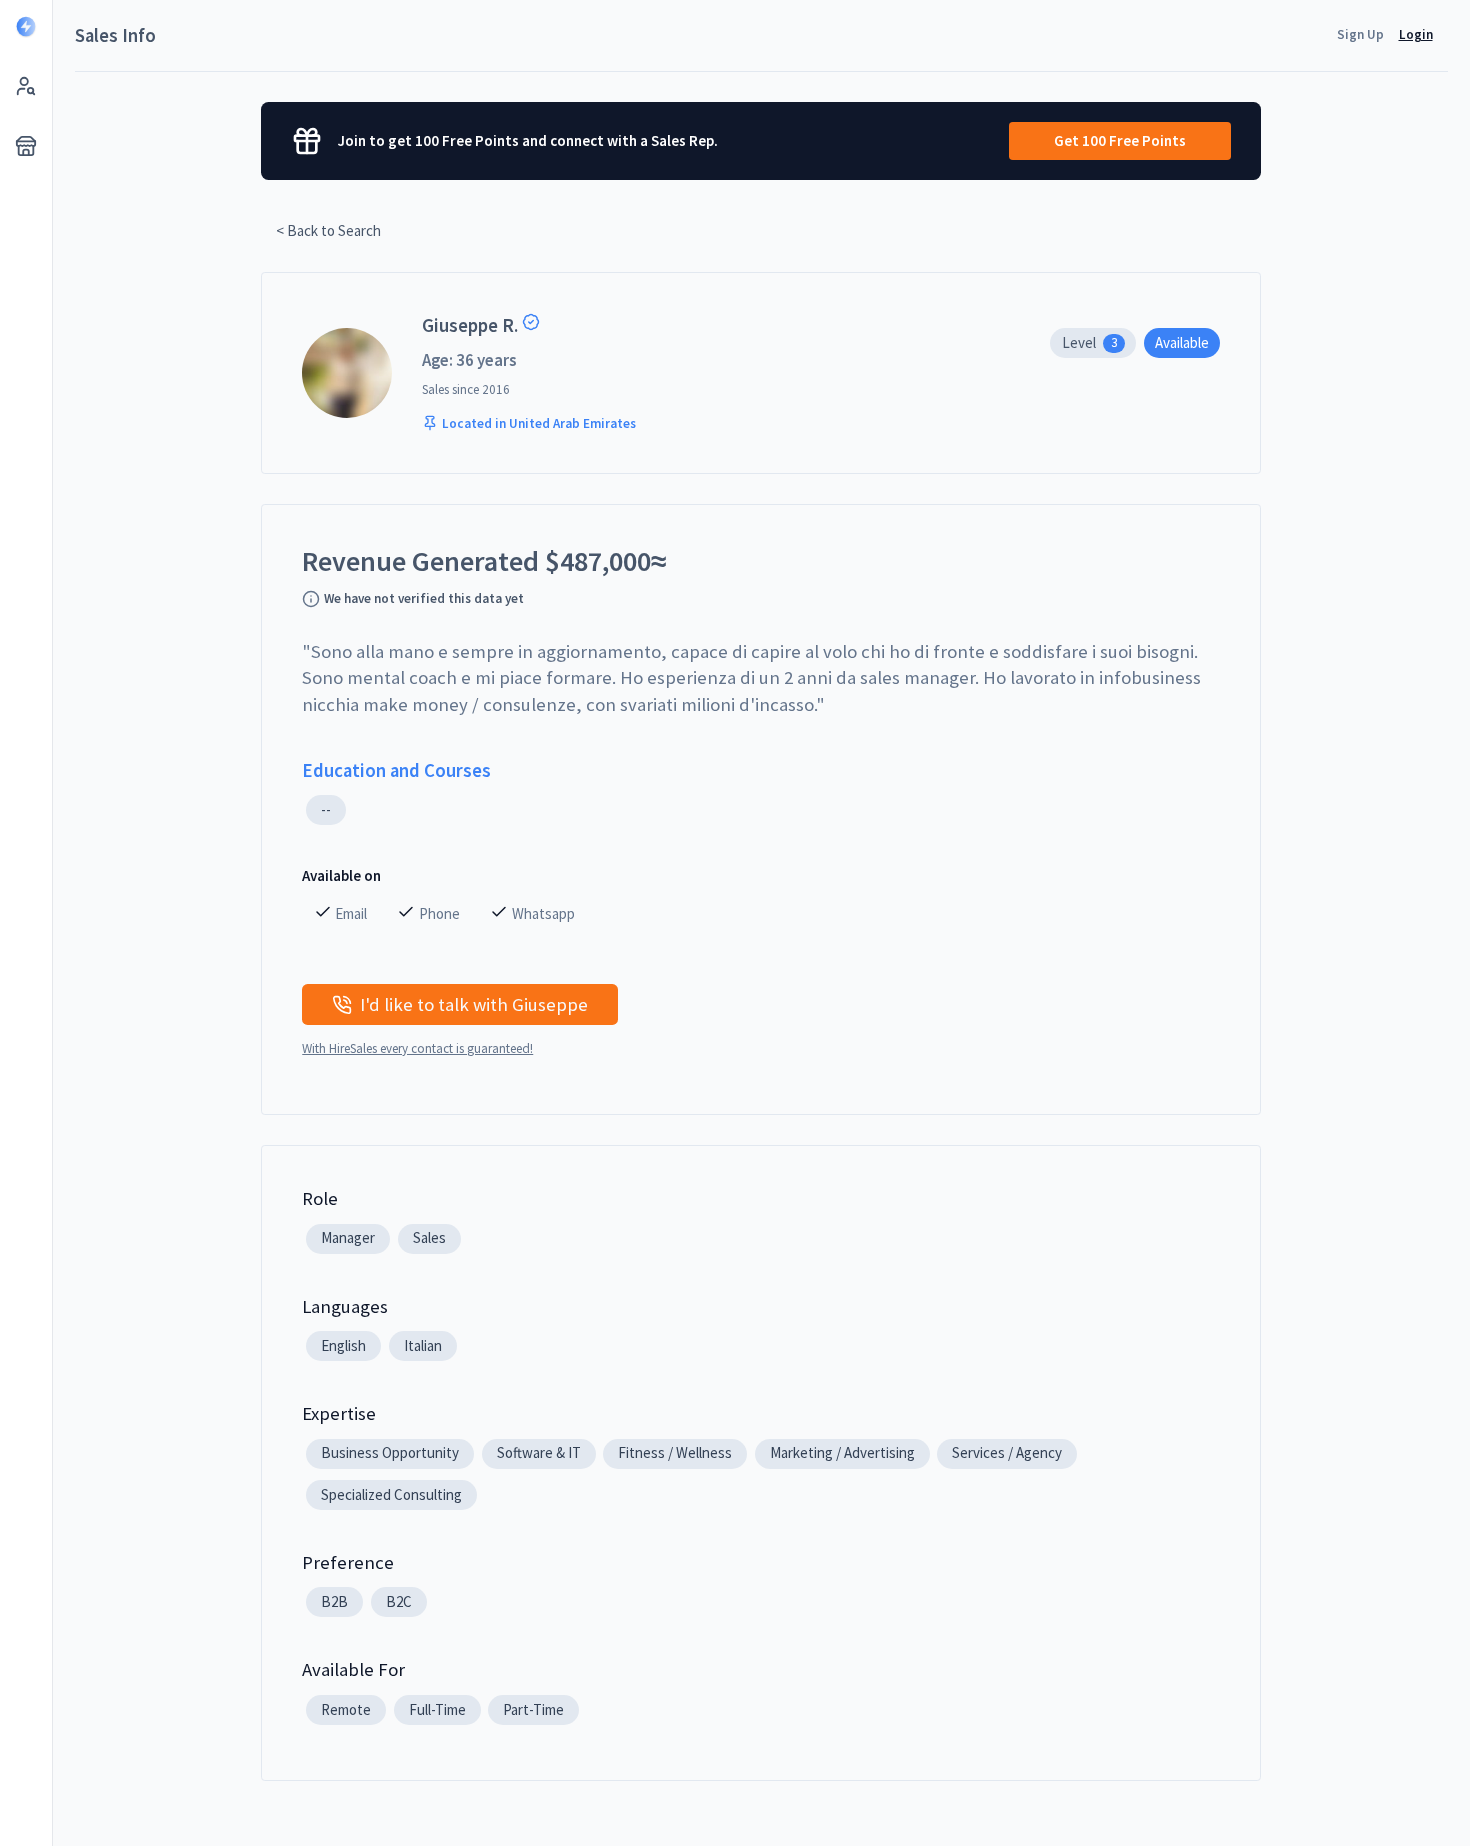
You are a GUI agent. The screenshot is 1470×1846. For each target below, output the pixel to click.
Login (1416, 34)
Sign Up (1360, 34)
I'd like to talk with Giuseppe (474, 1004)
